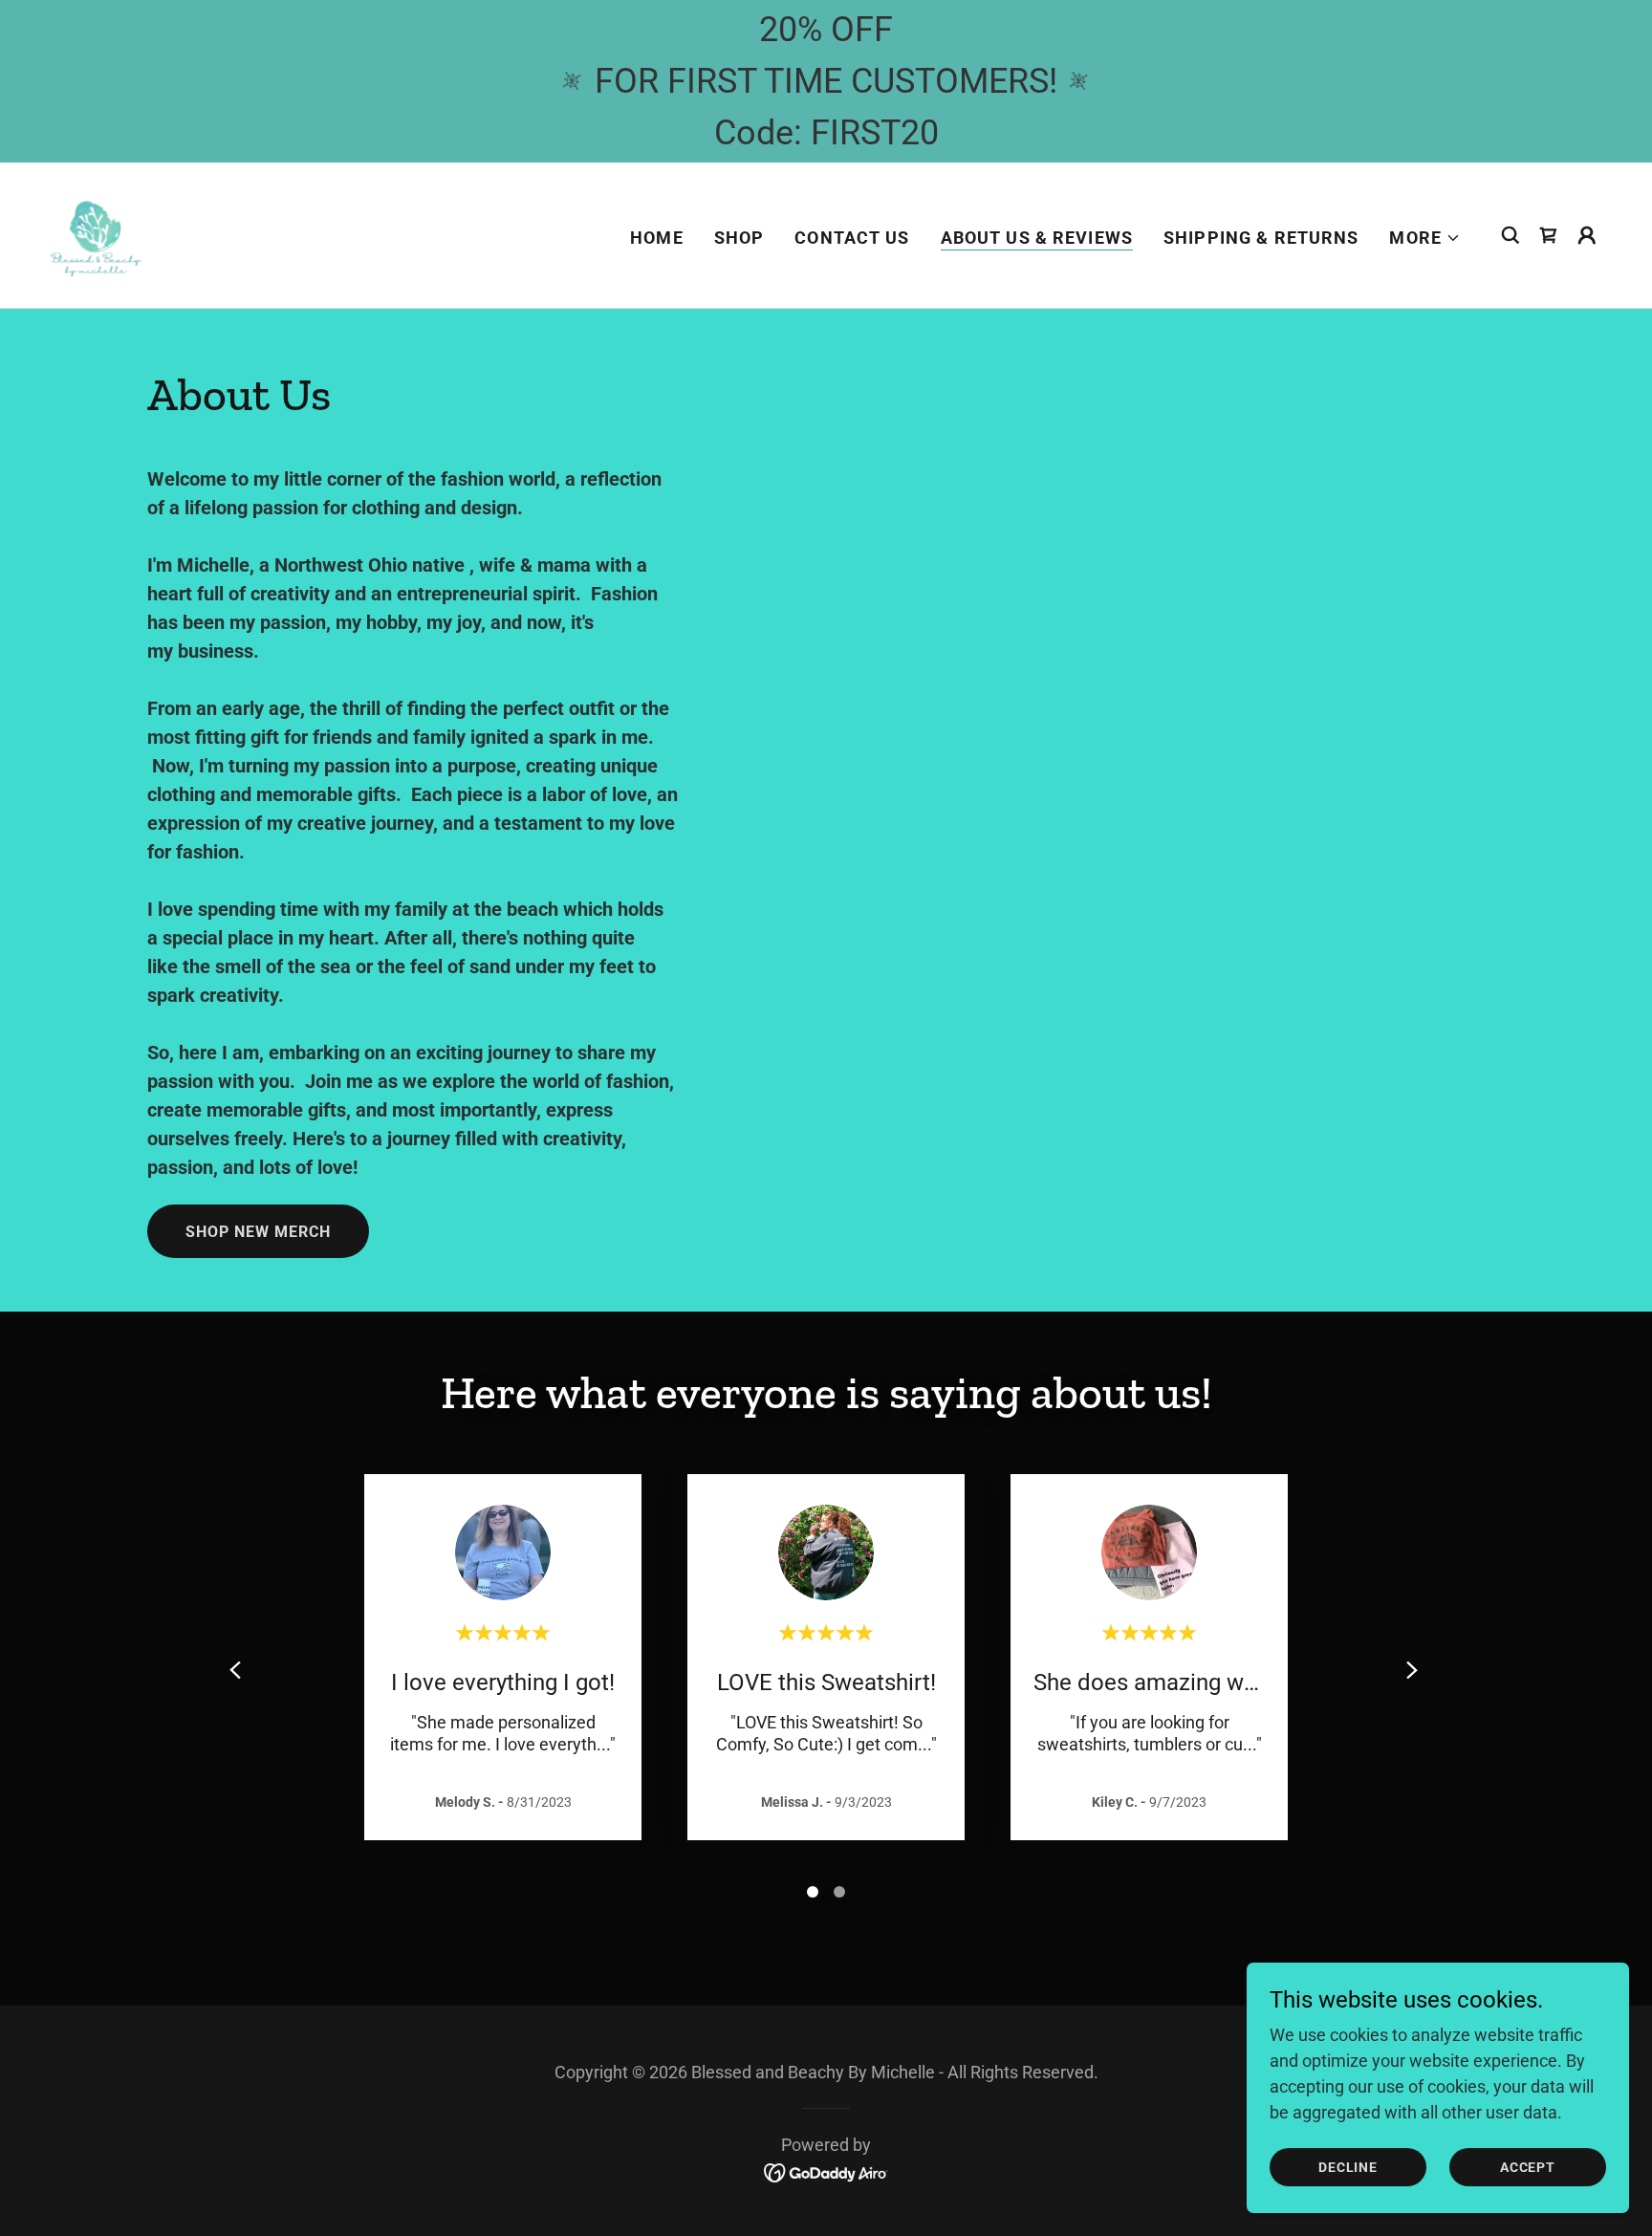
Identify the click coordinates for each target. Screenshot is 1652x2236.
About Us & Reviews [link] (1037, 238)
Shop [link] (739, 238)
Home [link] (657, 238)
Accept (1528, 2167)
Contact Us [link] (852, 238)
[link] (96, 234)
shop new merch (258, 1232)
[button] (1425, 238)
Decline (1348, 2167)
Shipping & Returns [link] (1261, 238)
